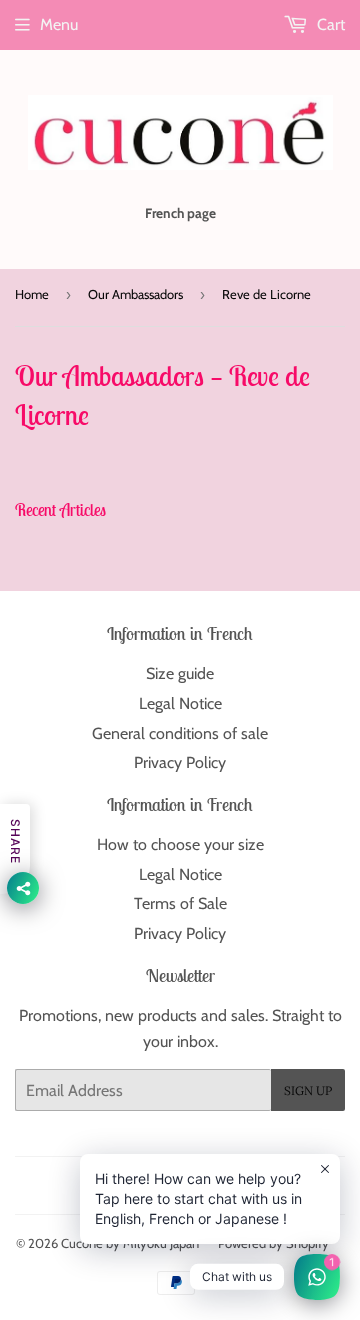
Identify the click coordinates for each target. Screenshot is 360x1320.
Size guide (180, 673)
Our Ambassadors (135, 294)
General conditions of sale (180, 733)
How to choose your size (180, 844)
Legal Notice (180, 703)
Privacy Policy (180, 762)
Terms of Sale (180, 903)
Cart (329, 24)
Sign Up (308, 1090)
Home (32, 294)
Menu (59, 24)
